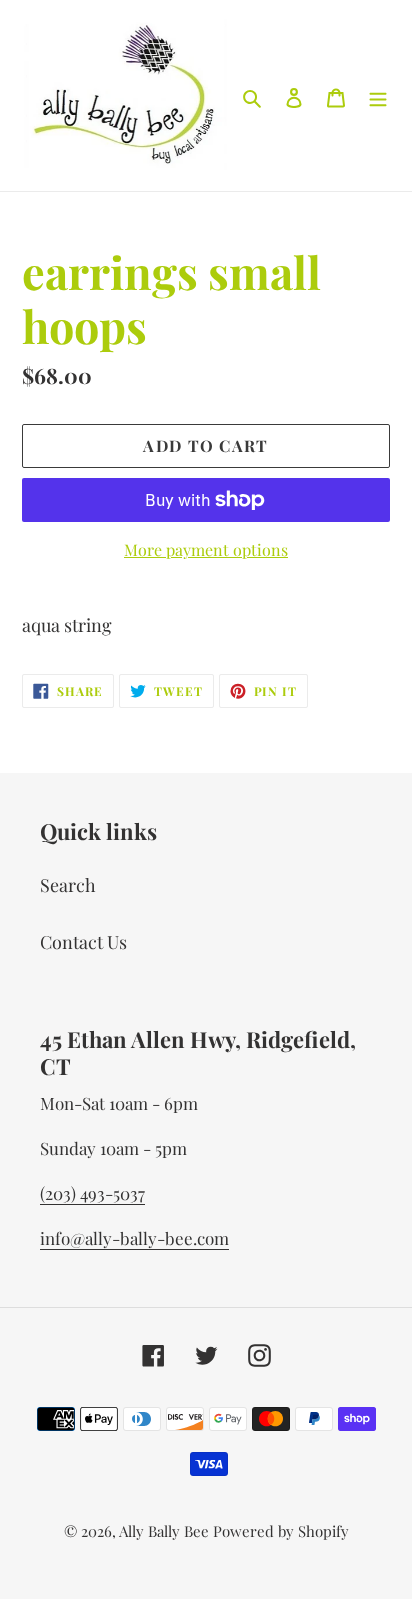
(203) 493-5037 (92, 1193)
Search (68, 885)
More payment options (206, 549)
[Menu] (378, 95)
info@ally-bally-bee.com (134, 1238)
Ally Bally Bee (164, 1531)
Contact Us (83, 942)
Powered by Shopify (281, 1531)
